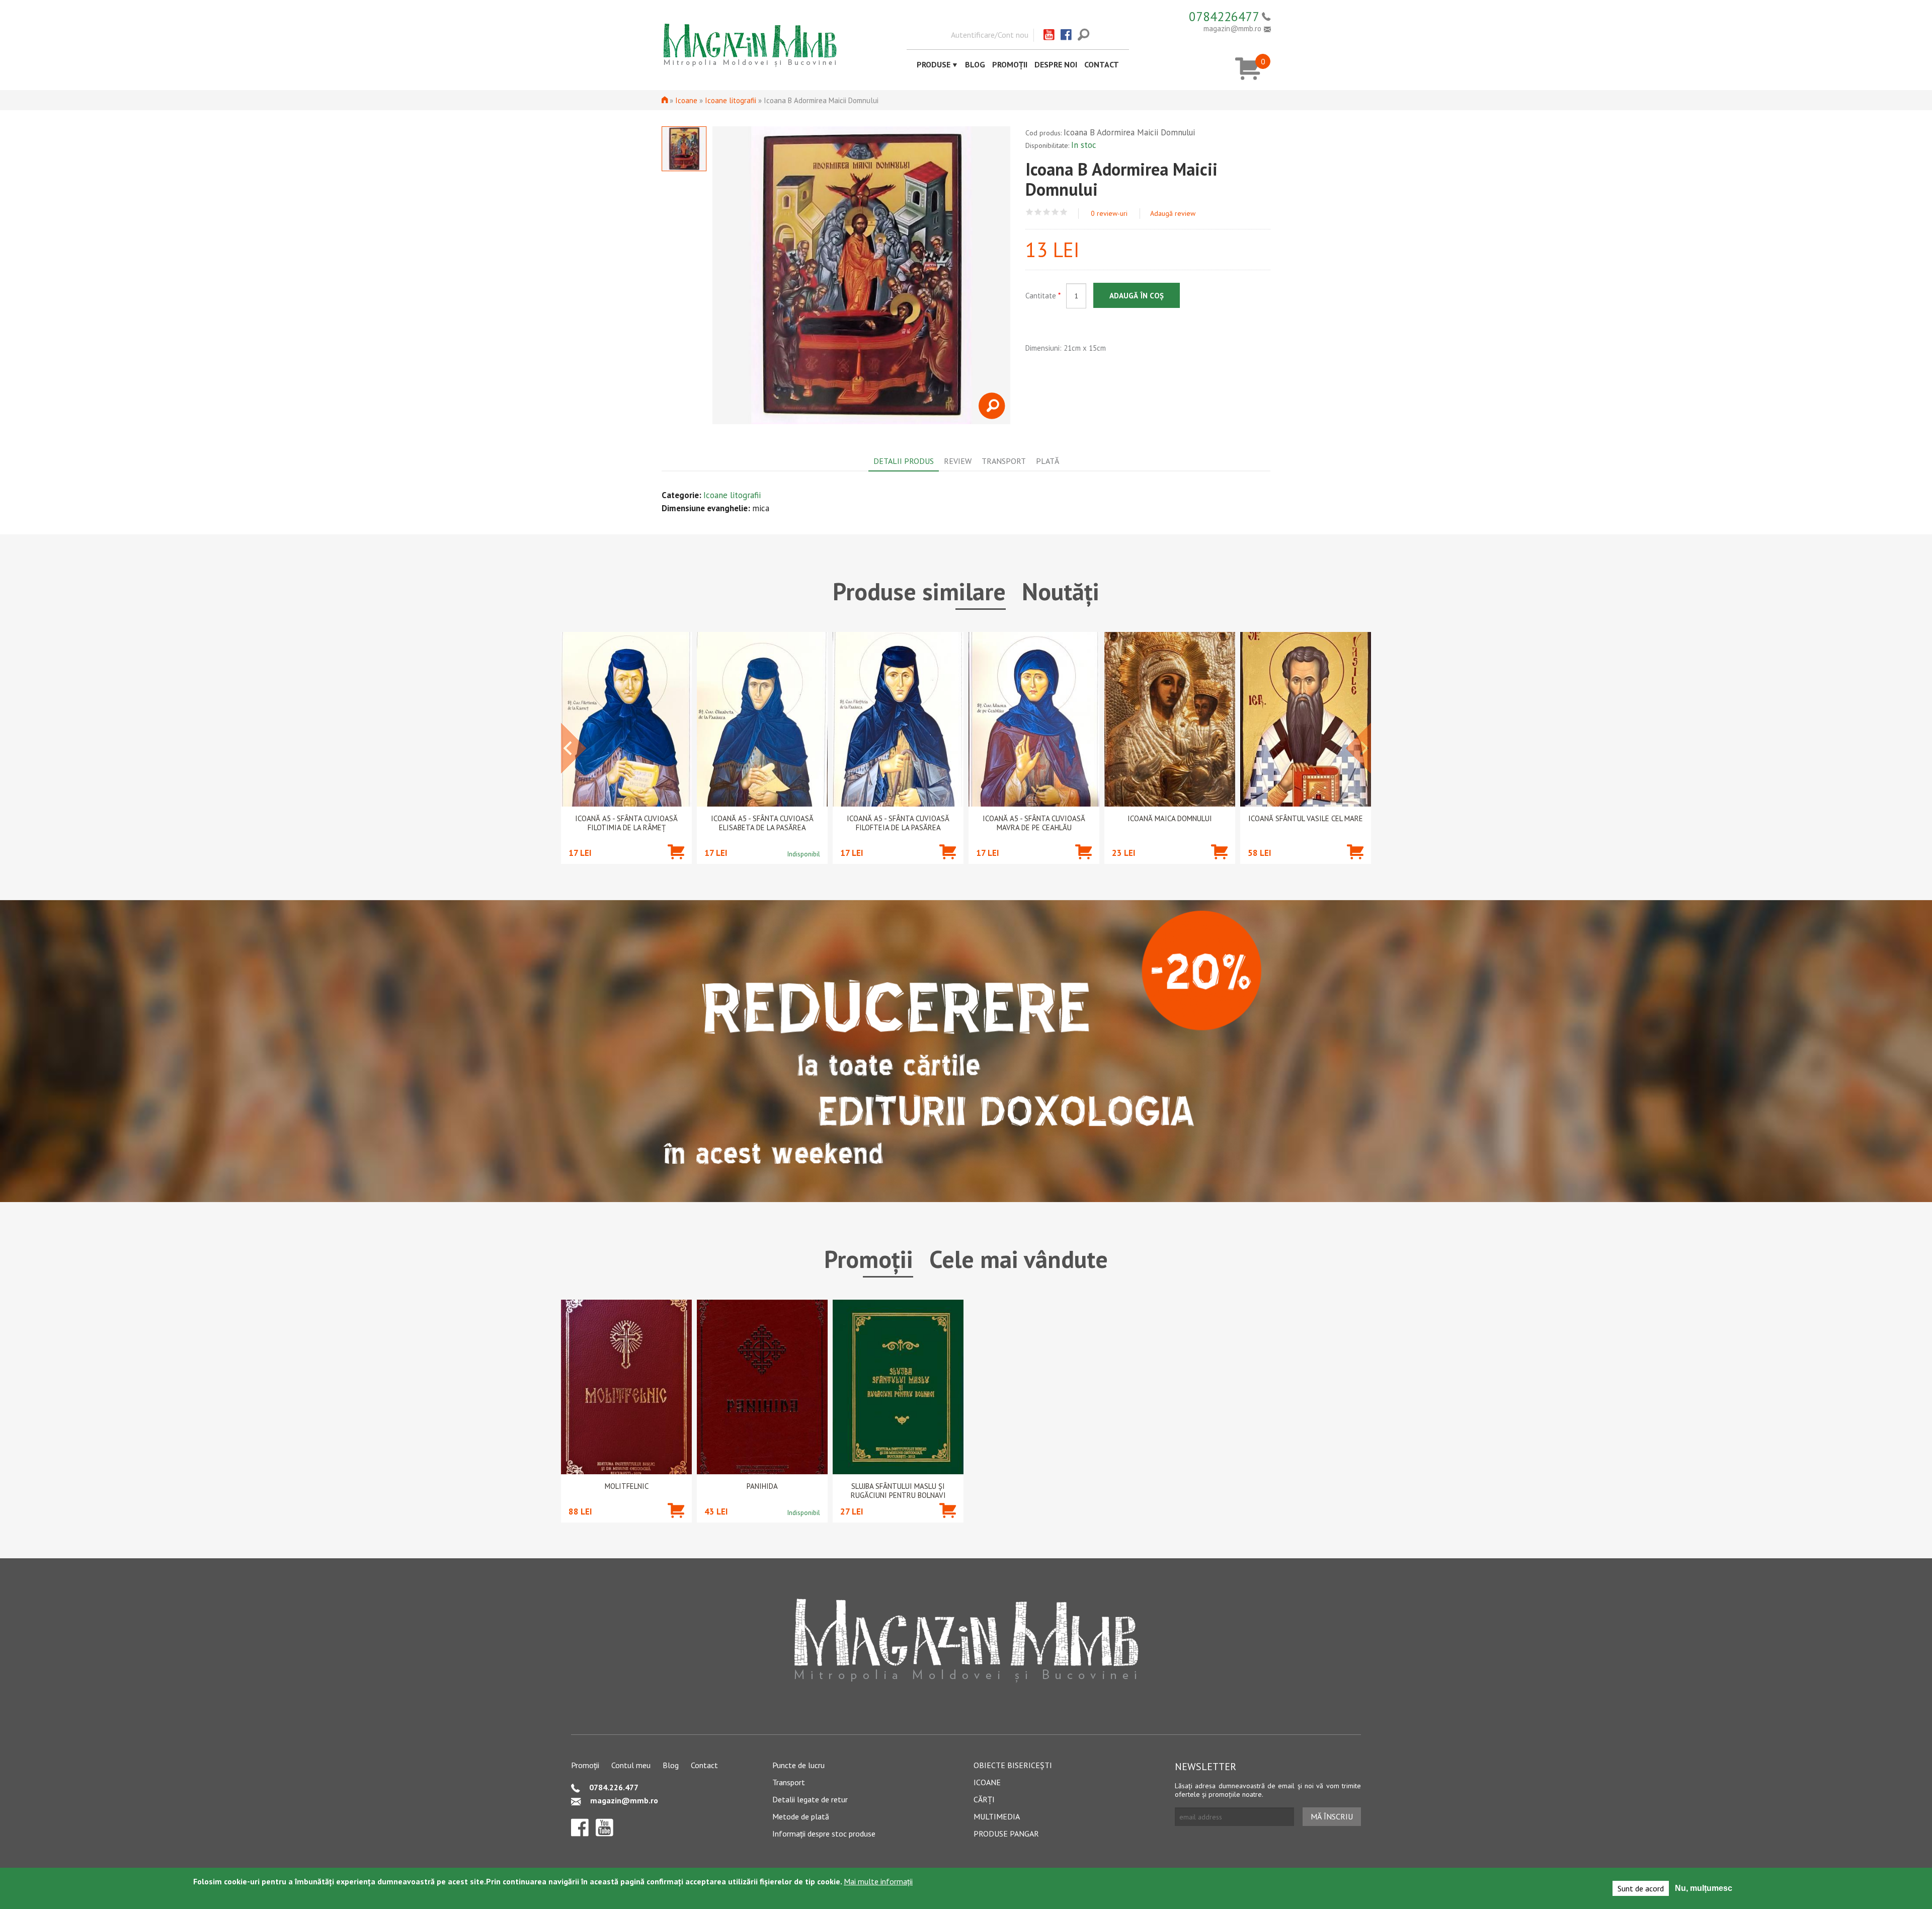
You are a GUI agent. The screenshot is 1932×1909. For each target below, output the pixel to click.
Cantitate (1043, 296)
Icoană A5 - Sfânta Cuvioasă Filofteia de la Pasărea (898, 823)
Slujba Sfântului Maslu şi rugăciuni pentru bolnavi (898, 1491)
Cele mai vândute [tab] (1019, 1259)
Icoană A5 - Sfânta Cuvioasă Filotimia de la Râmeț (626, 823)
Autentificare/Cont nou (990, 35)
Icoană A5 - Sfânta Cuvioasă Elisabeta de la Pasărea (762, 823)
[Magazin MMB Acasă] (750, 44)
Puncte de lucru (798, 1765)
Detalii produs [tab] (904, 461)
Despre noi (1056, 64)
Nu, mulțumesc (1704, 1888)
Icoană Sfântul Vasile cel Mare (1306, 819)
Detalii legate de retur (810, 1799)
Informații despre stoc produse (824, 1834)
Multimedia (997, 1816)
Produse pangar (1006, 1834)
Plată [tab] (1048, 461)
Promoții (1010, 64)
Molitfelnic (627, 1486)
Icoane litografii (731, 100)
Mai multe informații (878, 1881)
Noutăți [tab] (1061, 591)
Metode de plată (801, 1816)
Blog (975, 64)
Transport (789, 1782)
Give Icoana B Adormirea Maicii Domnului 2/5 (1038, 212)
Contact (1102, 64)
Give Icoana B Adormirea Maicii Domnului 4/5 (1055, 212)
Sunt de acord (1641, 1888)
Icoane (686, 100)
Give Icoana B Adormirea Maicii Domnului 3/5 (1047, 212)
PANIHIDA (762, 1486)
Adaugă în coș (1137, 296)
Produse (934, 64)
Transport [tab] (1004, 461)
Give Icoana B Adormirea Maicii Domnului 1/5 (1030, 212)
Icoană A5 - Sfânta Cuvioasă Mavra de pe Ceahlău (1034, 823)
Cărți (984, 1799)
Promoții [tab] (869, 1259)
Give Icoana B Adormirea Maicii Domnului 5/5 (1064, 212)
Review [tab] (958, 461)
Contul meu (631, 1765)
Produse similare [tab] (919, 591)
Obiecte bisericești (1013, 1765)
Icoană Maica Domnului (1170, 819)
